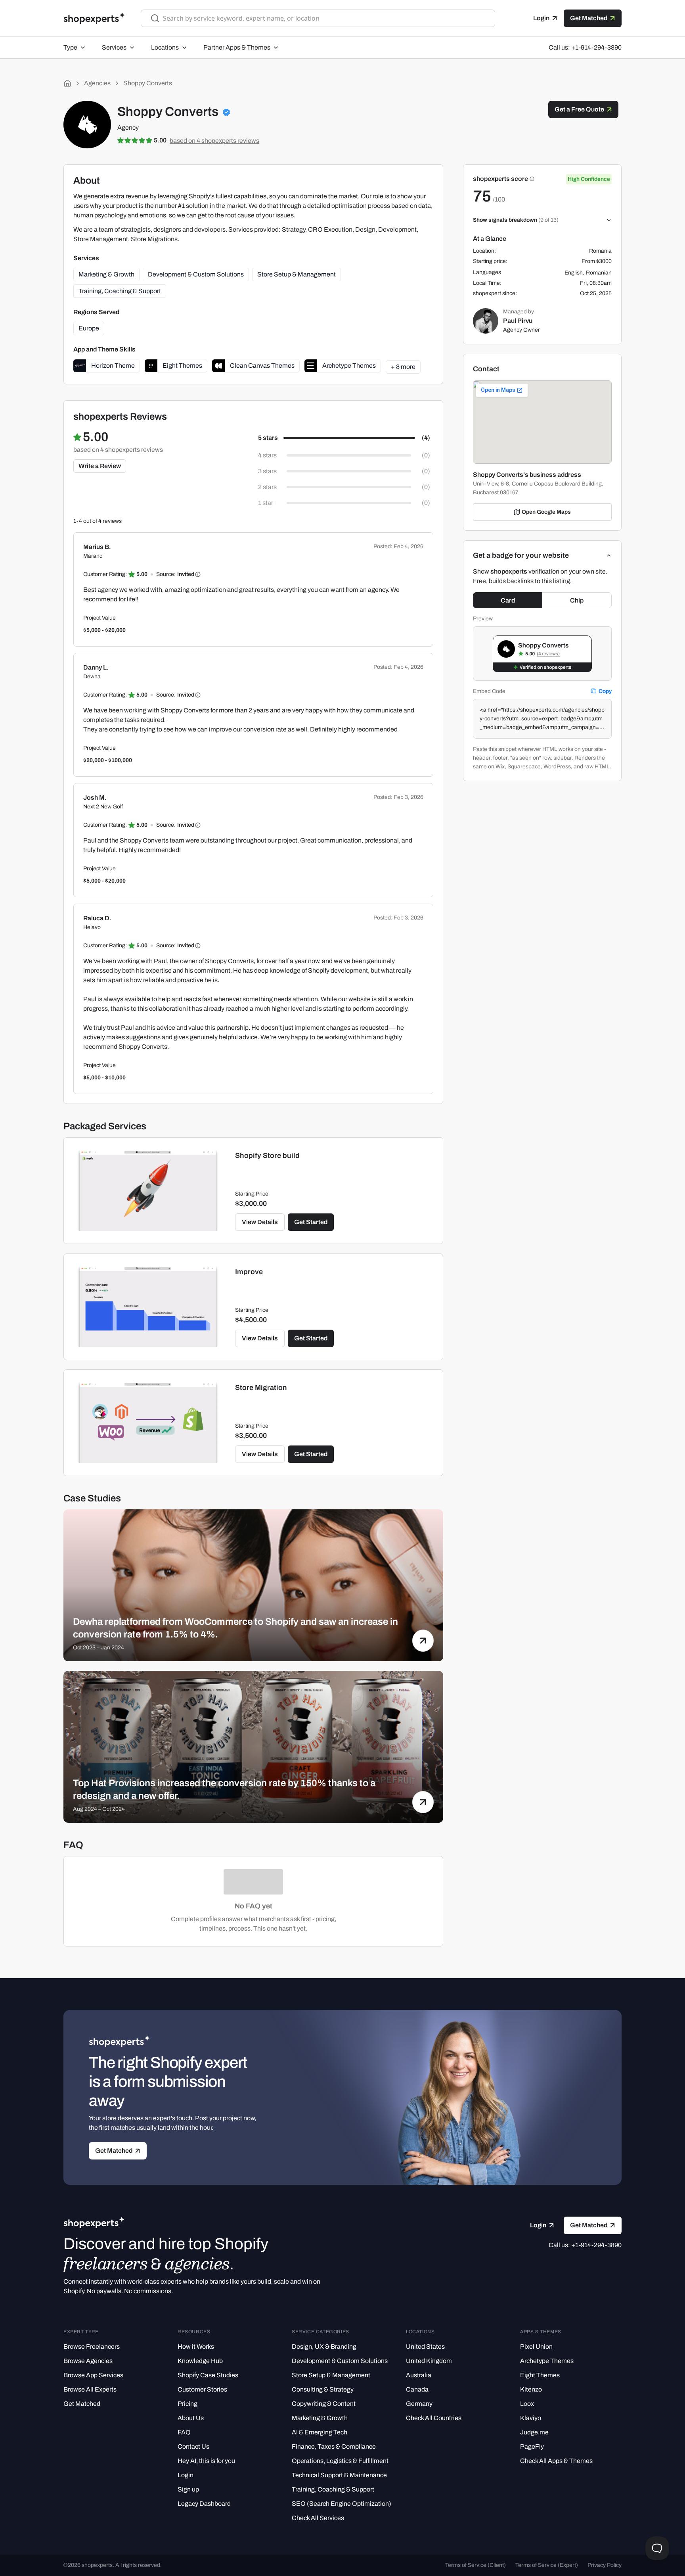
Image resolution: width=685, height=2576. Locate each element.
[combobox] (324, 18)
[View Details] (148, 1191)
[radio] (344, 438)
